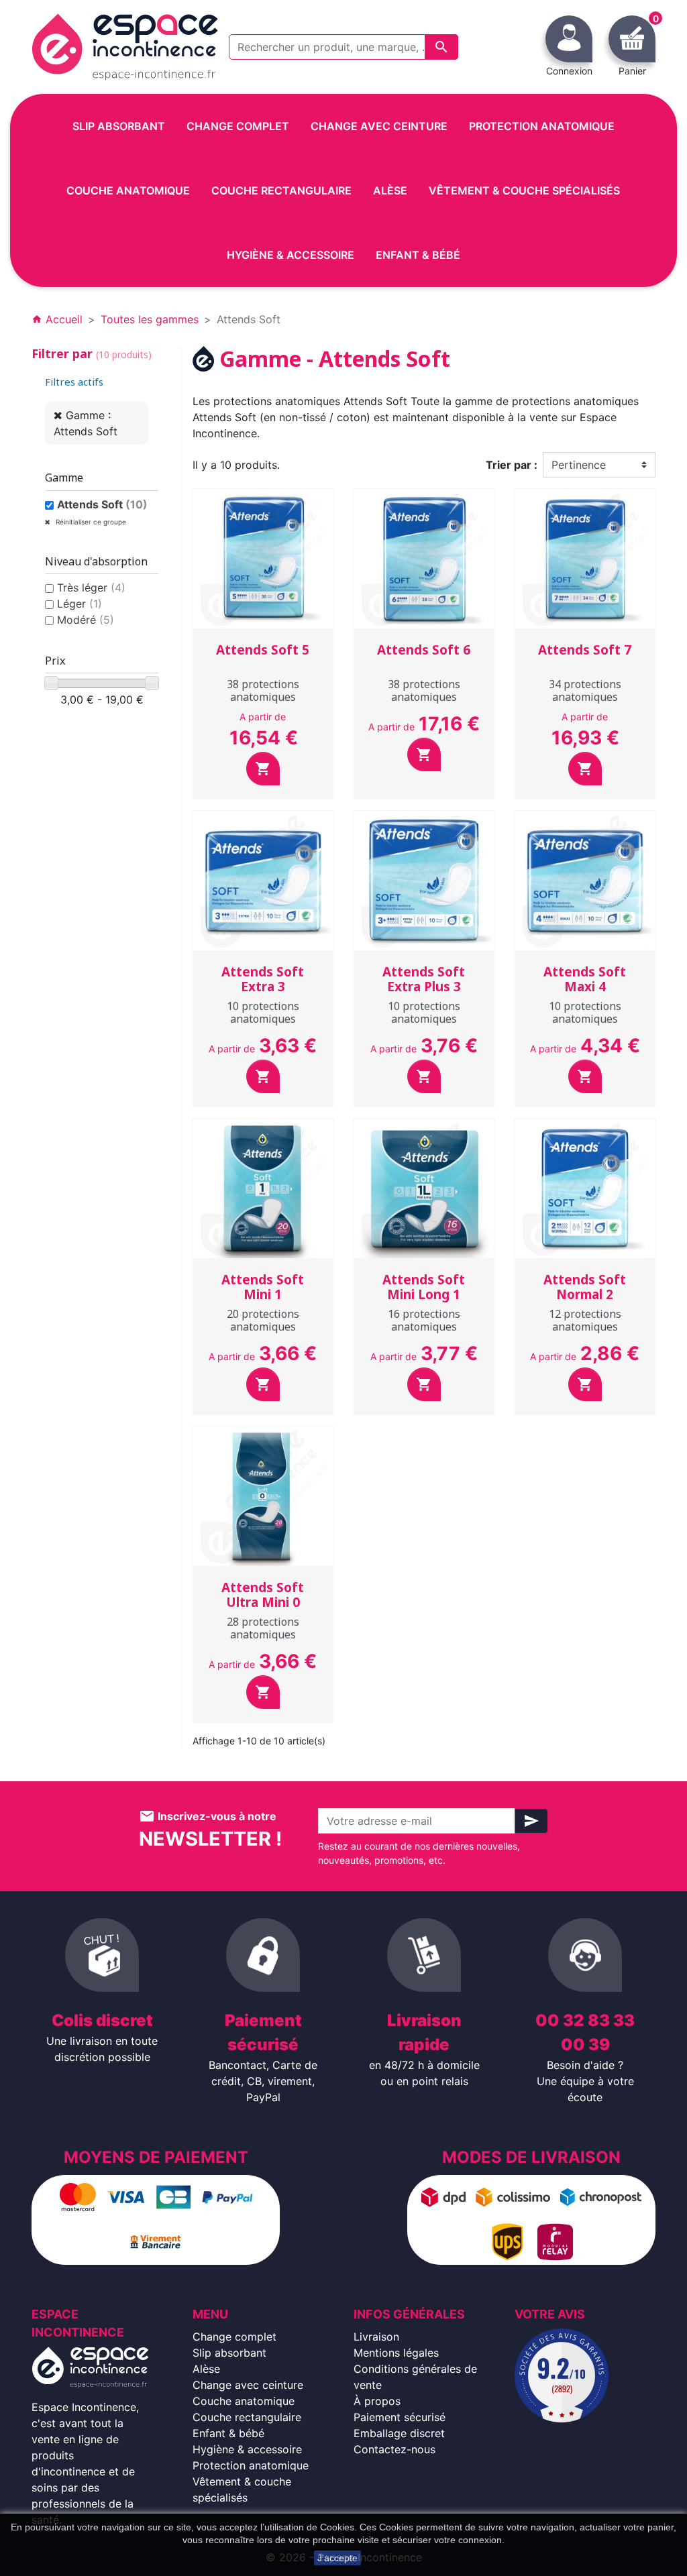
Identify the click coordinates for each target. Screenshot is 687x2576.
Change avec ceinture (248, 2385)
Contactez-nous (394, 2449)
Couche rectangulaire (247, 2417)
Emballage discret (399, 2433)
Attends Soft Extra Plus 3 (424, 979)
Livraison (376, 2337)
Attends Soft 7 (585, 650)
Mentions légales (396, 2353)
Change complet (234, 2337)
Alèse (206, 2369)
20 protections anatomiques (263, 1320)
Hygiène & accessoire (247, 2449)
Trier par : (512, 465)
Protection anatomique (251, 2465)
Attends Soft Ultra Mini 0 (263, 1595)
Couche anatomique (244, 2401)
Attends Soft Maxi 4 (585, 979)
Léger (80, 604)
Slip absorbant (229, 2353)
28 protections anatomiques (263, 1628)
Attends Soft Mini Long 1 (424, 1287)
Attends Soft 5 (263, 650)
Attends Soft (102, 504)
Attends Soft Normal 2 (585, 1287)
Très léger (91, 587)
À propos (377, 2401)
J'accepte (337, 2558)
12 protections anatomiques (585, 1320)
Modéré (86, 620)
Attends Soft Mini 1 (263, 1287)
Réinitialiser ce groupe (90, 522)
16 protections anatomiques (424, 1320)
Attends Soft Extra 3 (263, 979)
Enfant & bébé (228, 2433)
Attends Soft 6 (424, 650)
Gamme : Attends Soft (86, 423)
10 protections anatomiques (263, 1012)
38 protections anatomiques (263, 690)
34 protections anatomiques (585, 690)
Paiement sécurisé (400, 2417)
